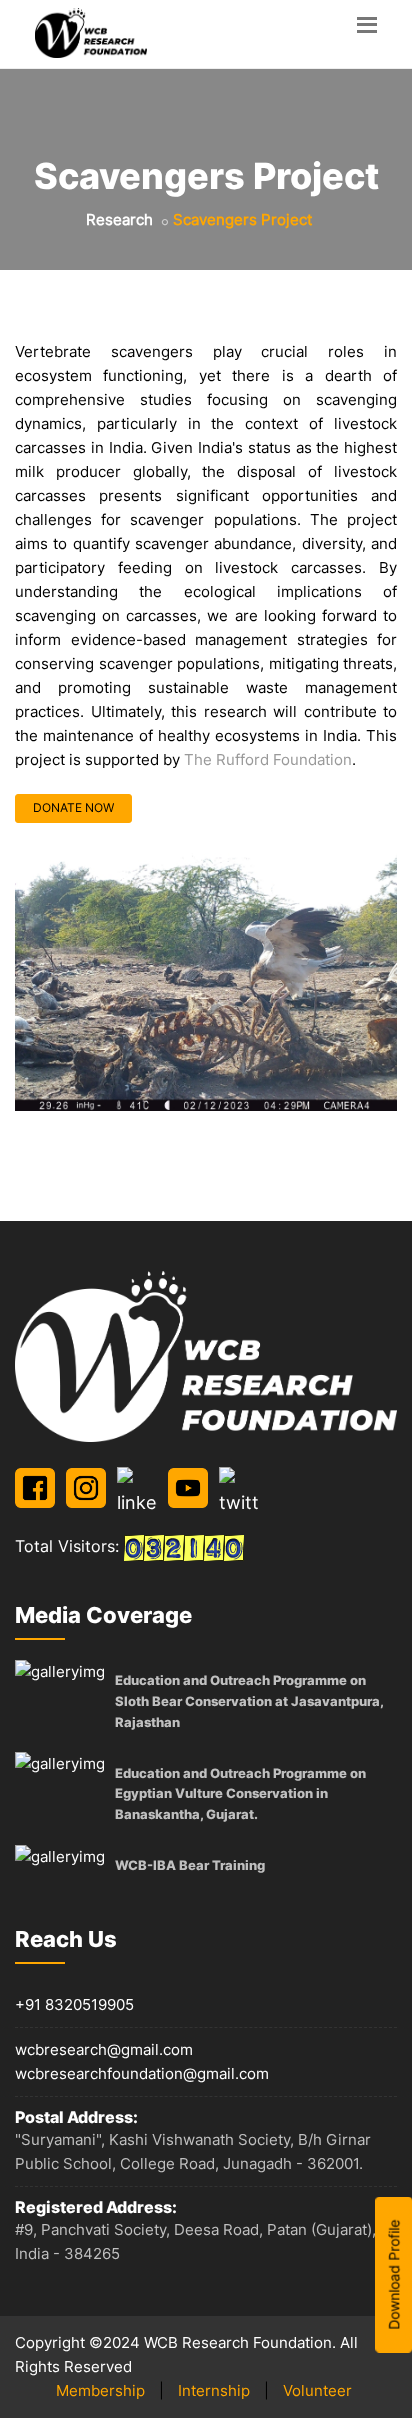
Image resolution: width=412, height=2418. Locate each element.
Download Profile (393, 2274)
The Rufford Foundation (268, 759)
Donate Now (73, 807)
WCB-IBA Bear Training (190, 1865)
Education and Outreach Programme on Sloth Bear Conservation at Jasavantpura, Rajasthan (249, 1701)
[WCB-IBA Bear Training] (60, 1856)
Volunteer (317, 2390)
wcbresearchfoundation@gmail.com (142, 2073)
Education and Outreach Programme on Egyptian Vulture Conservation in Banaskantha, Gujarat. (240, 1794)
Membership (100, 2390)
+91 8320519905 (74, 2004)
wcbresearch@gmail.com (104, 2049)
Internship (214, 2390)
